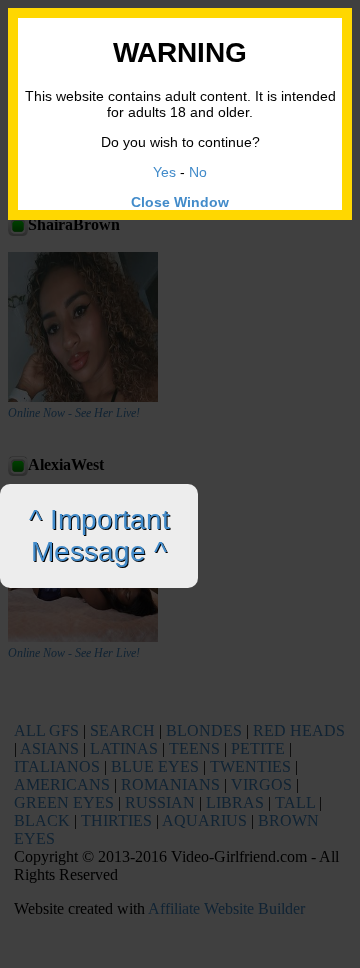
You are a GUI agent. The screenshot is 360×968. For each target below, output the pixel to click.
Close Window (180, 202)
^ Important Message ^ (99, 535)
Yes (164, 172)
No (198, 172)
